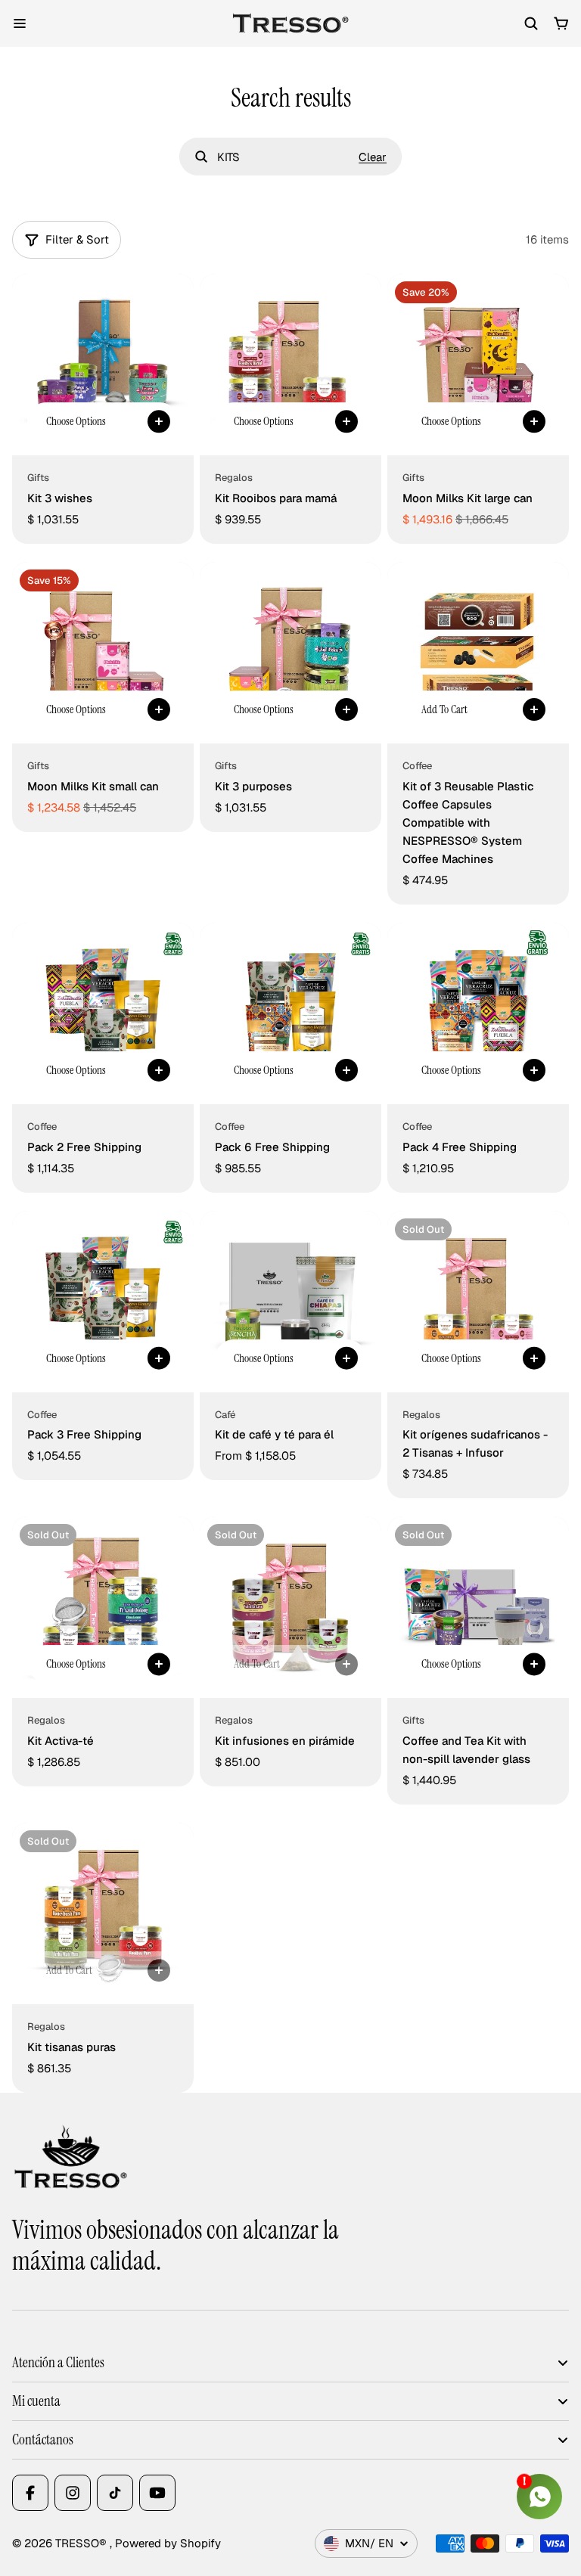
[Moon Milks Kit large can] (478, 365)
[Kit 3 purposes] (290, 653)
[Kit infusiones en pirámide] (290, 1607)
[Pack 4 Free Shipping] (478, 1013)
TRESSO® (82, 2543)
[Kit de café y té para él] (290, 1302)
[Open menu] (20, 23)
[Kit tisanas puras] (103, 1913)
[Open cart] (561, 23)
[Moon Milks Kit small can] (103, 653)
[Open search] (531, 23)
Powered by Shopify (168, 2543)
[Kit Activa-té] (103, 1607)
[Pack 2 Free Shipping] (103, 1013)
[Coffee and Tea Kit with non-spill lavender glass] (478, 1607)
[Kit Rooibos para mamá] (290, 365)
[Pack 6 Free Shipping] (290, 1013)
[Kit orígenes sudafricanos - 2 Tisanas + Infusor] (478, 1302)
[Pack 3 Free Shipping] (103, 1302)
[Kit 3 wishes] (103, 365)
